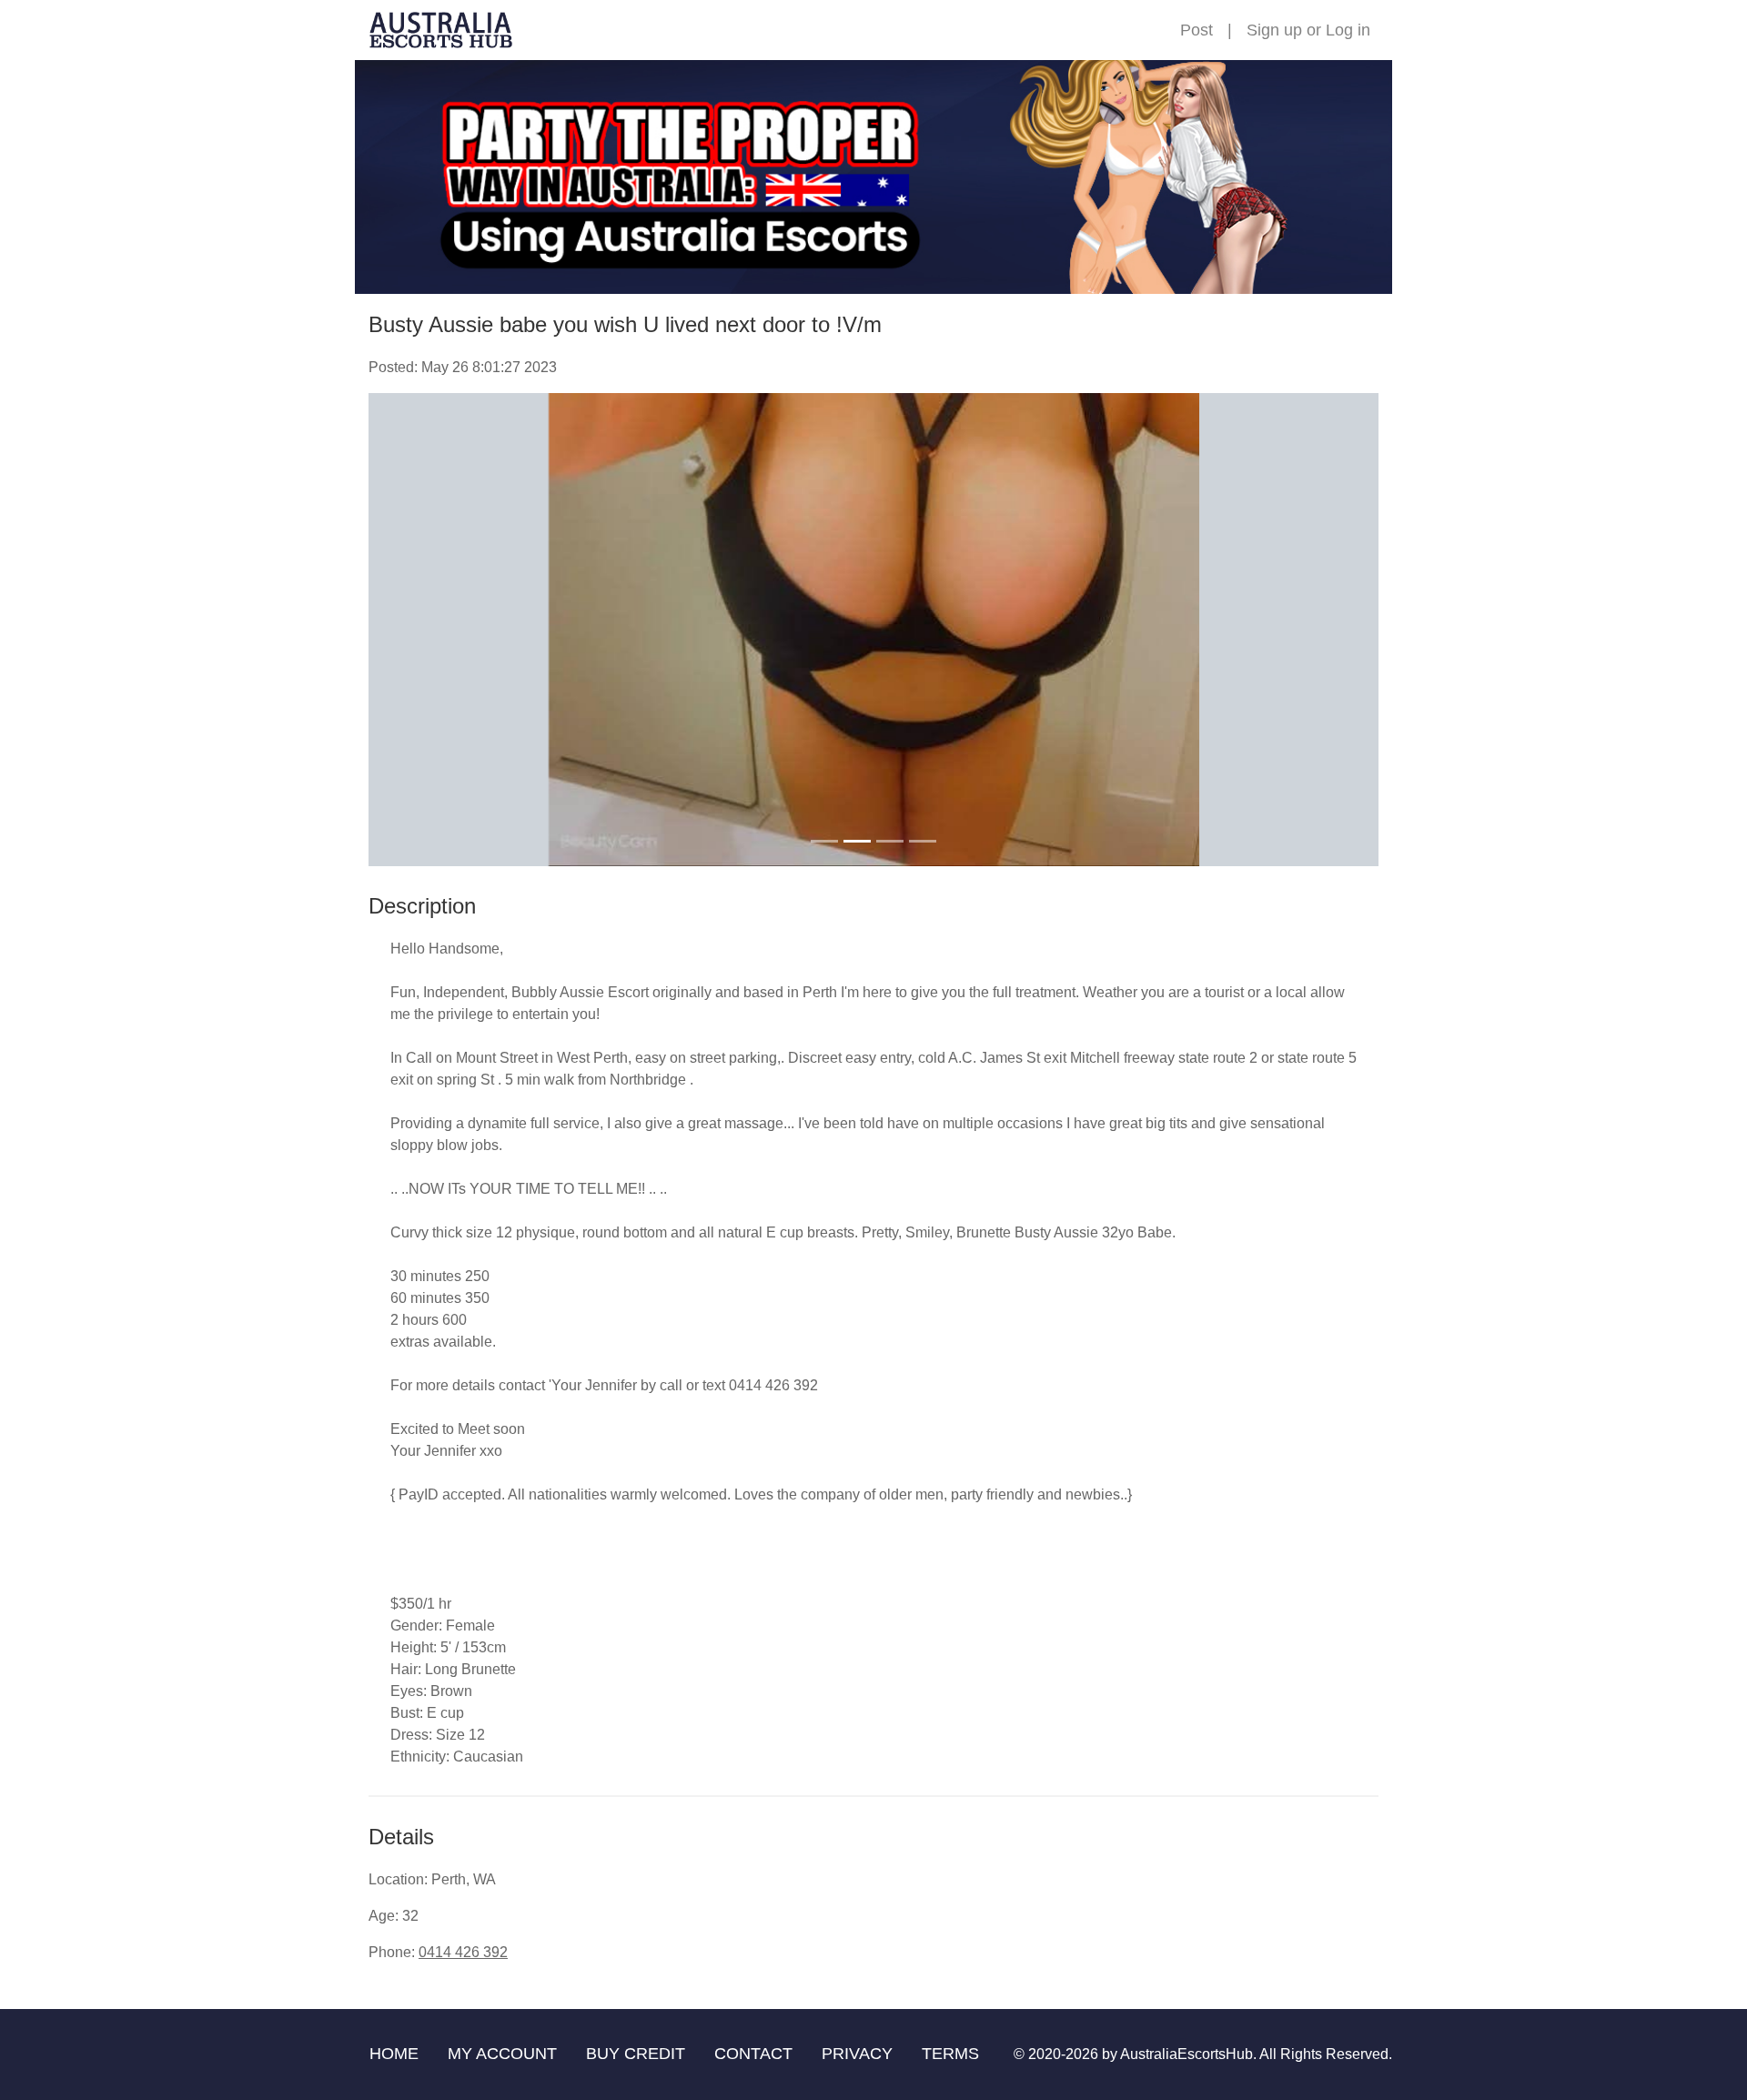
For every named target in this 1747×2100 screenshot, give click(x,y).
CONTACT (753, 2054)
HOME (394, 2054)
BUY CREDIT (636, 2054)
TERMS (950, 2054)
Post (1197, 30)
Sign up (1274, 30)
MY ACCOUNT (502, 2054)
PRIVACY (857, 2054)
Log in (1348, 30)
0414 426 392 (463, 1952)
